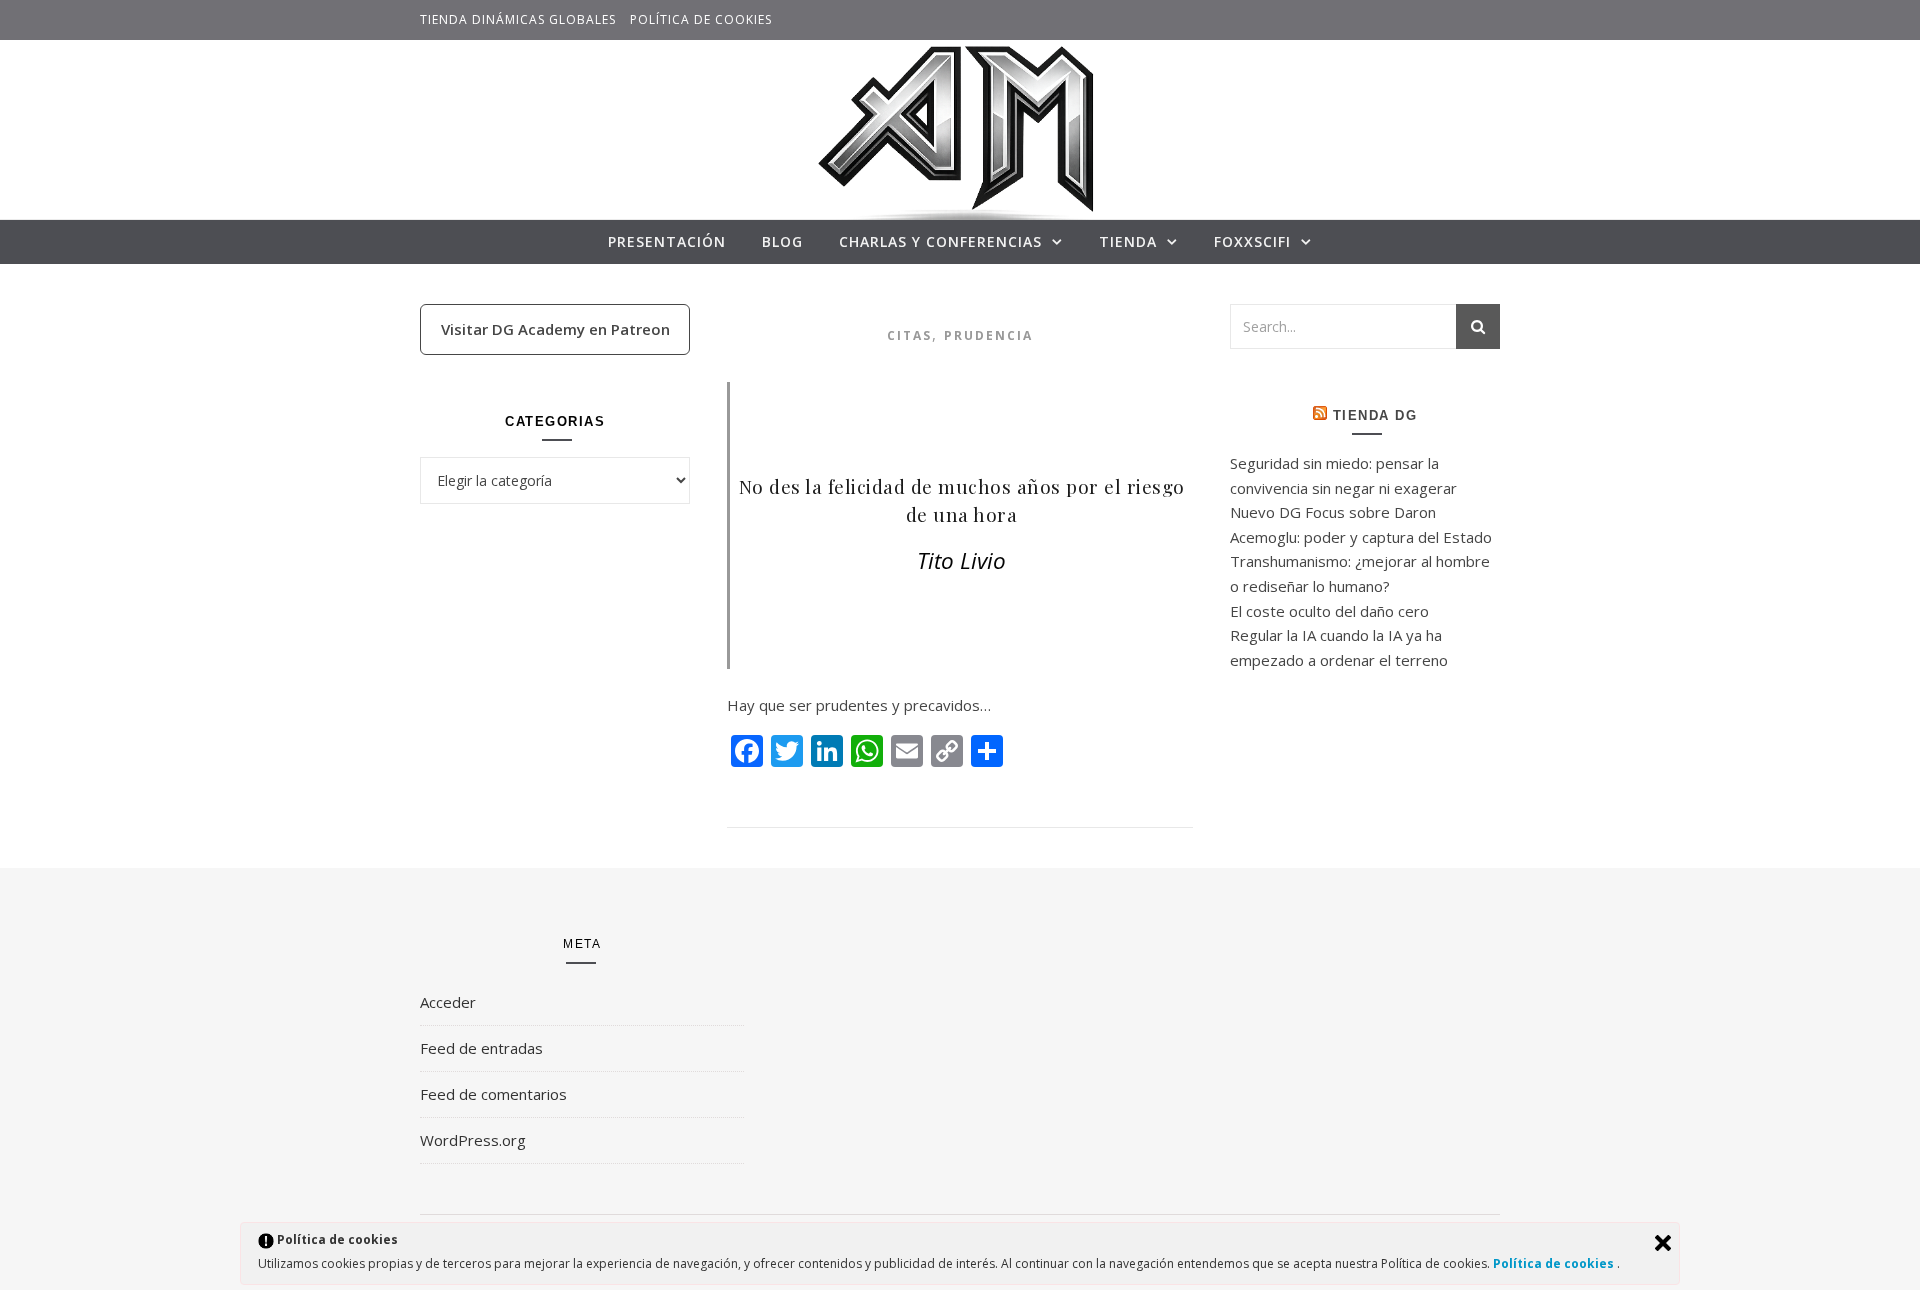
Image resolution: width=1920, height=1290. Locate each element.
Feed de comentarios (493, 1094)
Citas (909, 335)
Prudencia (988, 335)
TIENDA (1128, 241)
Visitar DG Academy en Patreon (555, 329)
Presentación (667, 241)
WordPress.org (473, 1140)
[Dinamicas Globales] (960, 143)
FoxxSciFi (1252, 241)
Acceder (448, 1002)
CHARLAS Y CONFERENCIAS (940, 241)
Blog (782, 241)
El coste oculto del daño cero (1329, 611)
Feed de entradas (481, 1048)
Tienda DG (1375, 415)
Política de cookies (701, 19)
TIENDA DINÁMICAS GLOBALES (518, 19)
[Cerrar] (1663, 1243)
